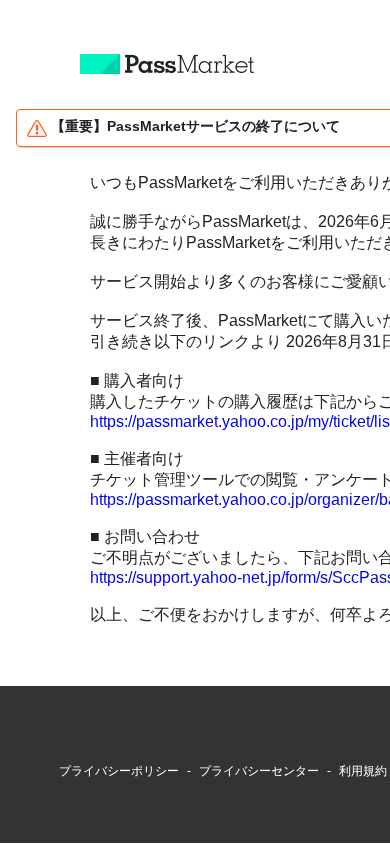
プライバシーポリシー (119, 771)
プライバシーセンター (259, 771)
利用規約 (363, 771)
